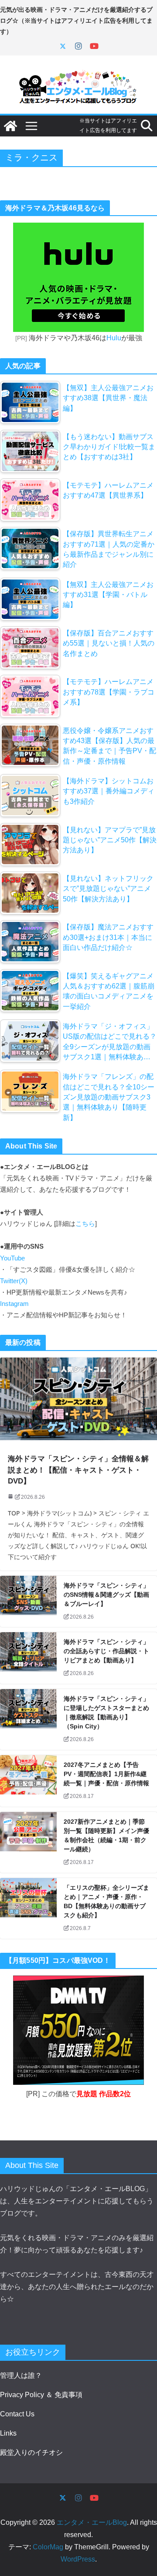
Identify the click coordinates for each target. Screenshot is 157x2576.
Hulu (114, 338)
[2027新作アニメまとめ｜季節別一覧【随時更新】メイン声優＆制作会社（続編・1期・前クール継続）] (28, 1842)
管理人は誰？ (21, 2375)
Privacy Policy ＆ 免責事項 (41, 2395)
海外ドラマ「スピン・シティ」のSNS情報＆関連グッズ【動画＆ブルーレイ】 (106, 1595)
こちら (85, 1224)
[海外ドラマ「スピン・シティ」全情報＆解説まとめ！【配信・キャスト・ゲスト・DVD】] (78, 1399)
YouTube (12, 1258)
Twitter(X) (14, 1281)
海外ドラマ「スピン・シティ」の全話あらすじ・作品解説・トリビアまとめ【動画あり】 (106, 1651)
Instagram (14, 1304)
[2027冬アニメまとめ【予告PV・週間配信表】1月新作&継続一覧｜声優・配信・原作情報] (28, 1781)
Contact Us (17, 2414)
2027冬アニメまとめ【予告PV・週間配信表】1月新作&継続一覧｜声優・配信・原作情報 (106, 1774)
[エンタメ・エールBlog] (10, 126)
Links (8, 2433)
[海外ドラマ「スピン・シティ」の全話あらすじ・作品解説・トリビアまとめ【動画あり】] (28, 1658)
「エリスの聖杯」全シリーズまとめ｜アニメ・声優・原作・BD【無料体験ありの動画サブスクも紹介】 (106, 1901)
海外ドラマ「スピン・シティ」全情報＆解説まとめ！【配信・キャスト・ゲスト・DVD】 (78, 1470)
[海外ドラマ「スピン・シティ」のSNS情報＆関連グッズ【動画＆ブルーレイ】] (28, 1602)
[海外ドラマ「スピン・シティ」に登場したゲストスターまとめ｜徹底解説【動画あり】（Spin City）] (28, 1719)
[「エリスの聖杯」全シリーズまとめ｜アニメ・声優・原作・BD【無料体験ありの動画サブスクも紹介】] (28, 1908)
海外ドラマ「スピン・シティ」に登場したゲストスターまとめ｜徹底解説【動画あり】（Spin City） (106, 1712)
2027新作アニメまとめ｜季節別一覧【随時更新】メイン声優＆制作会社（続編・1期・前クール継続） (106, 1835)
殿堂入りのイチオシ (31, 2452)
